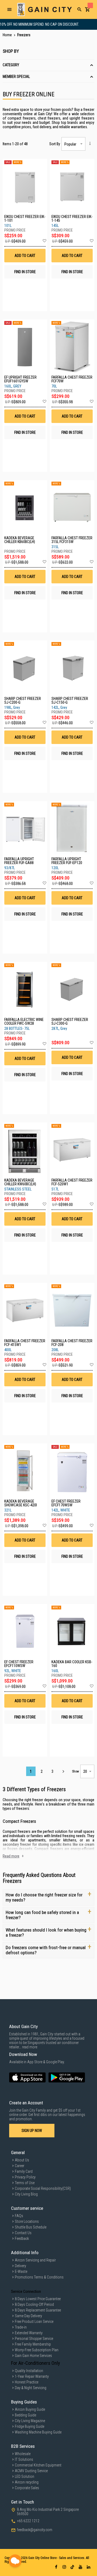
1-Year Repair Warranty (32, 2376)
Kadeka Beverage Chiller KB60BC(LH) (20, 540)
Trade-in (21, 2327)
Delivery (20, 2266)
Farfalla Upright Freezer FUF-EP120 (67, 861)
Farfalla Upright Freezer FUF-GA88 (19, 861)
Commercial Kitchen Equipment (38, 2465)
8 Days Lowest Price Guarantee (38, 2299)
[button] (44, 241)
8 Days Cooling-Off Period (34, 2304)
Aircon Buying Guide (30, 2409)
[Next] (63, 1771)
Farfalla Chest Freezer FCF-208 (72, 1343)
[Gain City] (44, 9)
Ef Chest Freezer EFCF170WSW (66, 1503)
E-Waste (21, 2271)
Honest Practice (27, 2382)
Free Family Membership (33, 2344)
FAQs (19, 2216)
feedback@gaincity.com (35, 2530)
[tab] (48, 65)
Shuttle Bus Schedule (31, 2227)
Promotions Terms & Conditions (39, 2277)
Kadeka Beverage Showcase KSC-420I (21, 1503)
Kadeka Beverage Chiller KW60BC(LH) (20, 1182)
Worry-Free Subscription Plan (37, 2350)
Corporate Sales (27, 2488)
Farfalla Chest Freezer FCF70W (72, 379)
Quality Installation (29, 2371)
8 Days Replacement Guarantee (38, 2310)
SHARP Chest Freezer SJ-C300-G (70, 1021)
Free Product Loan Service (34, 2322)
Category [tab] (11, 65)
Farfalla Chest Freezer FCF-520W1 (72, 1182)
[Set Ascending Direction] (90, 143)
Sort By (55, 144)
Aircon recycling (27, 2482)
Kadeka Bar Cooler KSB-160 (72, 1664)
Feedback (22, 2238)
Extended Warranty (29, 2333)
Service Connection (26, 2291)
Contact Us (23, 2233)
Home (8, 35)
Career (20, 2166)
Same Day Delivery (28, 2316)
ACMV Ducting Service (31, 2471)
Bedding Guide (25, 2415)
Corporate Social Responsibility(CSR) (43, 2188)
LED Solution (25, 2476)
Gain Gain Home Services (33, 2356)
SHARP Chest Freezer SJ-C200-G (23, 700)
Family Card (24, 2171)
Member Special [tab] (16, 77)
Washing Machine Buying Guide (38, 2432)
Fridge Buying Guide (30, 2426)
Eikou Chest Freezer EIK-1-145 (72, 219)
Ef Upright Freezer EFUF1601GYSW (20, 379)
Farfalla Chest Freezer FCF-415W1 (25, 1343)
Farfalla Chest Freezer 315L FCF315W (72, 540)
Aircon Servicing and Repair (35, 2260)
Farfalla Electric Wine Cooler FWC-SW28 (24, 1021)
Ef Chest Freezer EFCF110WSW (19, 1664)
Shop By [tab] (11, 51)
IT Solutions (24, 2459)
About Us (22, 2160)
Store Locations (27, 2221)
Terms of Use (25, 2183)
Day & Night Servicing (31, 2388)
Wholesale (23, 2454)
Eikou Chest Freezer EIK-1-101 (25, 219)
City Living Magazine (30, 2421)
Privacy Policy (25, 2177)
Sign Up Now (32, 2131)
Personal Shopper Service (34, 2339)
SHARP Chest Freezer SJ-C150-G (70, 700)
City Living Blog (26, 2194)
